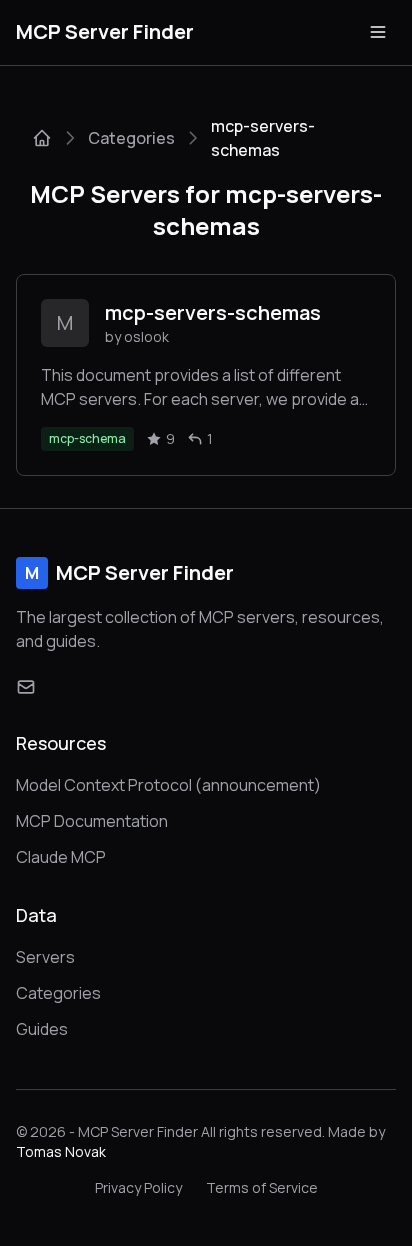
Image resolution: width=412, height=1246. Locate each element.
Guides (42, 1029)
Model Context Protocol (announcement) (168, 785)
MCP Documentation (92, 821)
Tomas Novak (61, 1151)
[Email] (26, 687)
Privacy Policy (138, 1187)
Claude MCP (61, 857)
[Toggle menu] (378, 32)
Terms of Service (262, 1187)
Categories (131, 138)
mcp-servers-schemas (213, 312)
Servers (45, 957)
